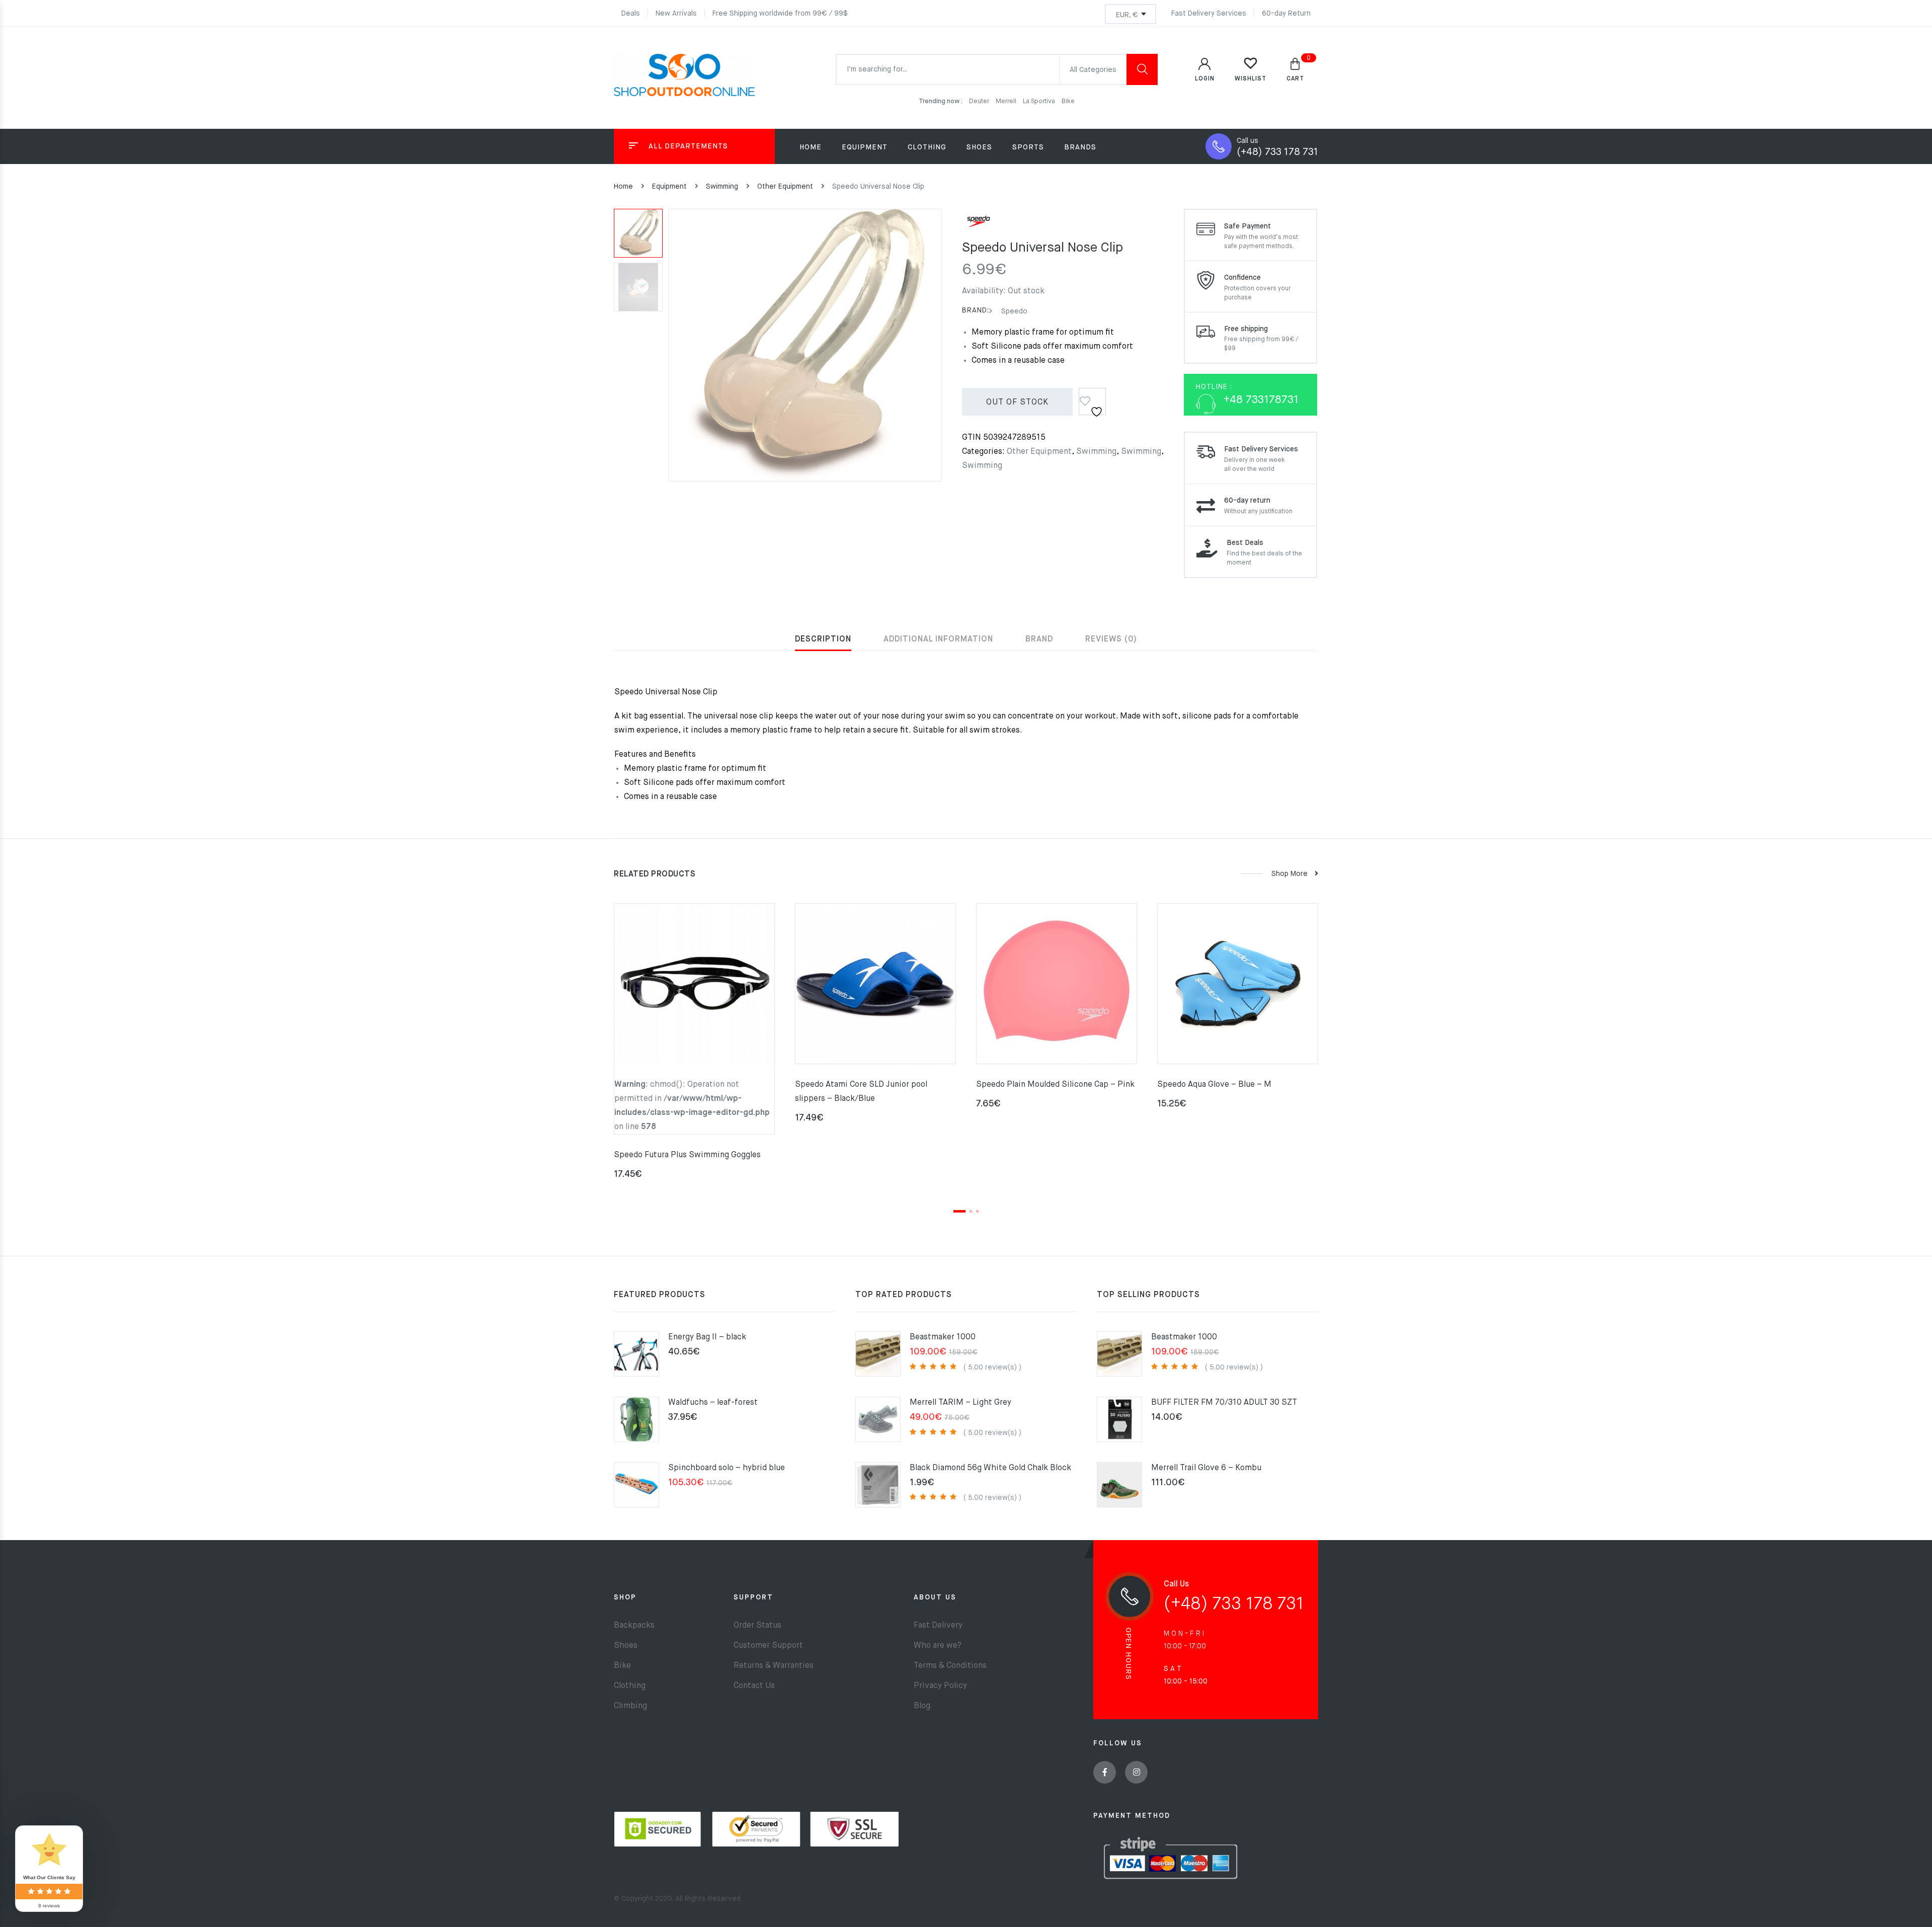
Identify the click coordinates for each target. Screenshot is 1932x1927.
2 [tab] (971, 1211)
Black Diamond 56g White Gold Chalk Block (990, 1468)
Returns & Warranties (774, 1666)
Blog (922, 1706)
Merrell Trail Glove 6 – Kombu (1206, 1468)
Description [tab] (823, 639)
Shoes (626, 1646)
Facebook (1105, 1772)
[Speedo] (979, 225)
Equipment (669, 187)
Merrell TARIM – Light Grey (960, 1403)
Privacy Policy (940, 1686)
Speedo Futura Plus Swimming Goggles (687, 1155)
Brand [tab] (1039, 639)
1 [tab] (959, 1211)
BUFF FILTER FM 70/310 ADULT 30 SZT (1224, 1403)
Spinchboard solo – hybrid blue (727, 1468)
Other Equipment (785, 187)
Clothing (630, 1686)
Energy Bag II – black (707, 1337)
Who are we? (938, 1646)
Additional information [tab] (938, 639)
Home (811, 147)
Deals (631, 14)
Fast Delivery (938, 1626)
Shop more (1290, 874)
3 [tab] (977, 1211)
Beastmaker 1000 (943, 1337)
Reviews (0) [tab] (1111, 639)
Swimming (722, 187)
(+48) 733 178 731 (1277, 152)
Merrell (1007, 101)
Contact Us (754, 1686)
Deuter (980, 101)
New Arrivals (676, 14)
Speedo (1013, 311)
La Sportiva (1040, 101)
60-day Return (1286, 14)
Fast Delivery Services (1209, 14)
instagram (1136, 1772)
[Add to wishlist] (1093, 398)
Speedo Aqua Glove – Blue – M (1214, 1085)
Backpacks (634, 1626)
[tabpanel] (694, 1045)
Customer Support (768, 1646)
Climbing (630, 1706)
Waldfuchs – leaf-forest (713, 1403)
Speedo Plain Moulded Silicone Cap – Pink (1055, 1085)
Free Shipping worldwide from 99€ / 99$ (780, 14)
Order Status (757, 1626)
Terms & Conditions (950, 1666)
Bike (1068, 101)
